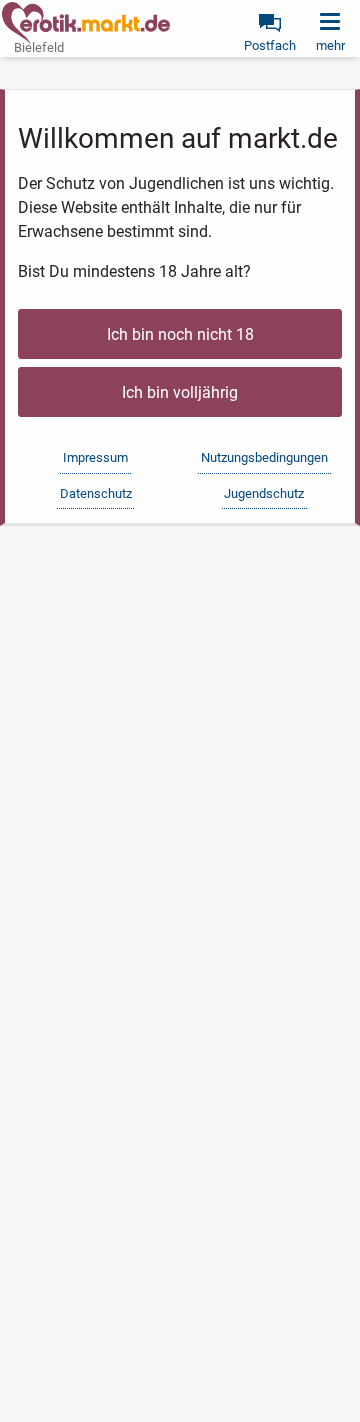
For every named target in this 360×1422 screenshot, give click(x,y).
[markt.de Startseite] (86, 23)
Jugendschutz (264, 493)
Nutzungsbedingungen (264, 457)
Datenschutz (96, 493)
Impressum (95, 457)
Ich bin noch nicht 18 (180, 334)
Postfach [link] (270, 45)
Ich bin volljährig (180, 392)
